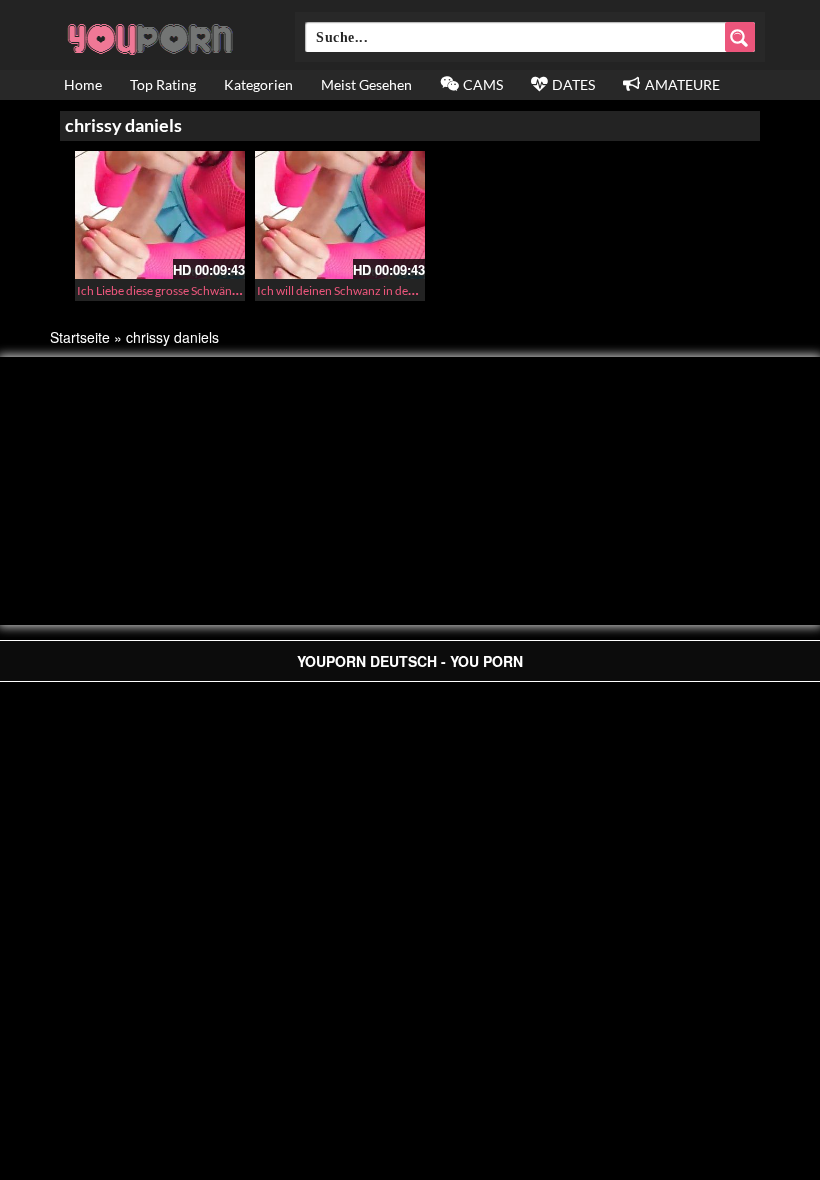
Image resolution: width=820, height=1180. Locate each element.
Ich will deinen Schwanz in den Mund (353, 290)
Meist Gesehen (366, 84)
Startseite (80, 337)
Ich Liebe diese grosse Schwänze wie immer (188, 290)
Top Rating (163, 84)
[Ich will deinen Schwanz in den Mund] (340, 215)
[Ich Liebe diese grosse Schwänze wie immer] (160, 215)
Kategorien (258, 84)
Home (83, 84)
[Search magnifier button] (740, 37)
